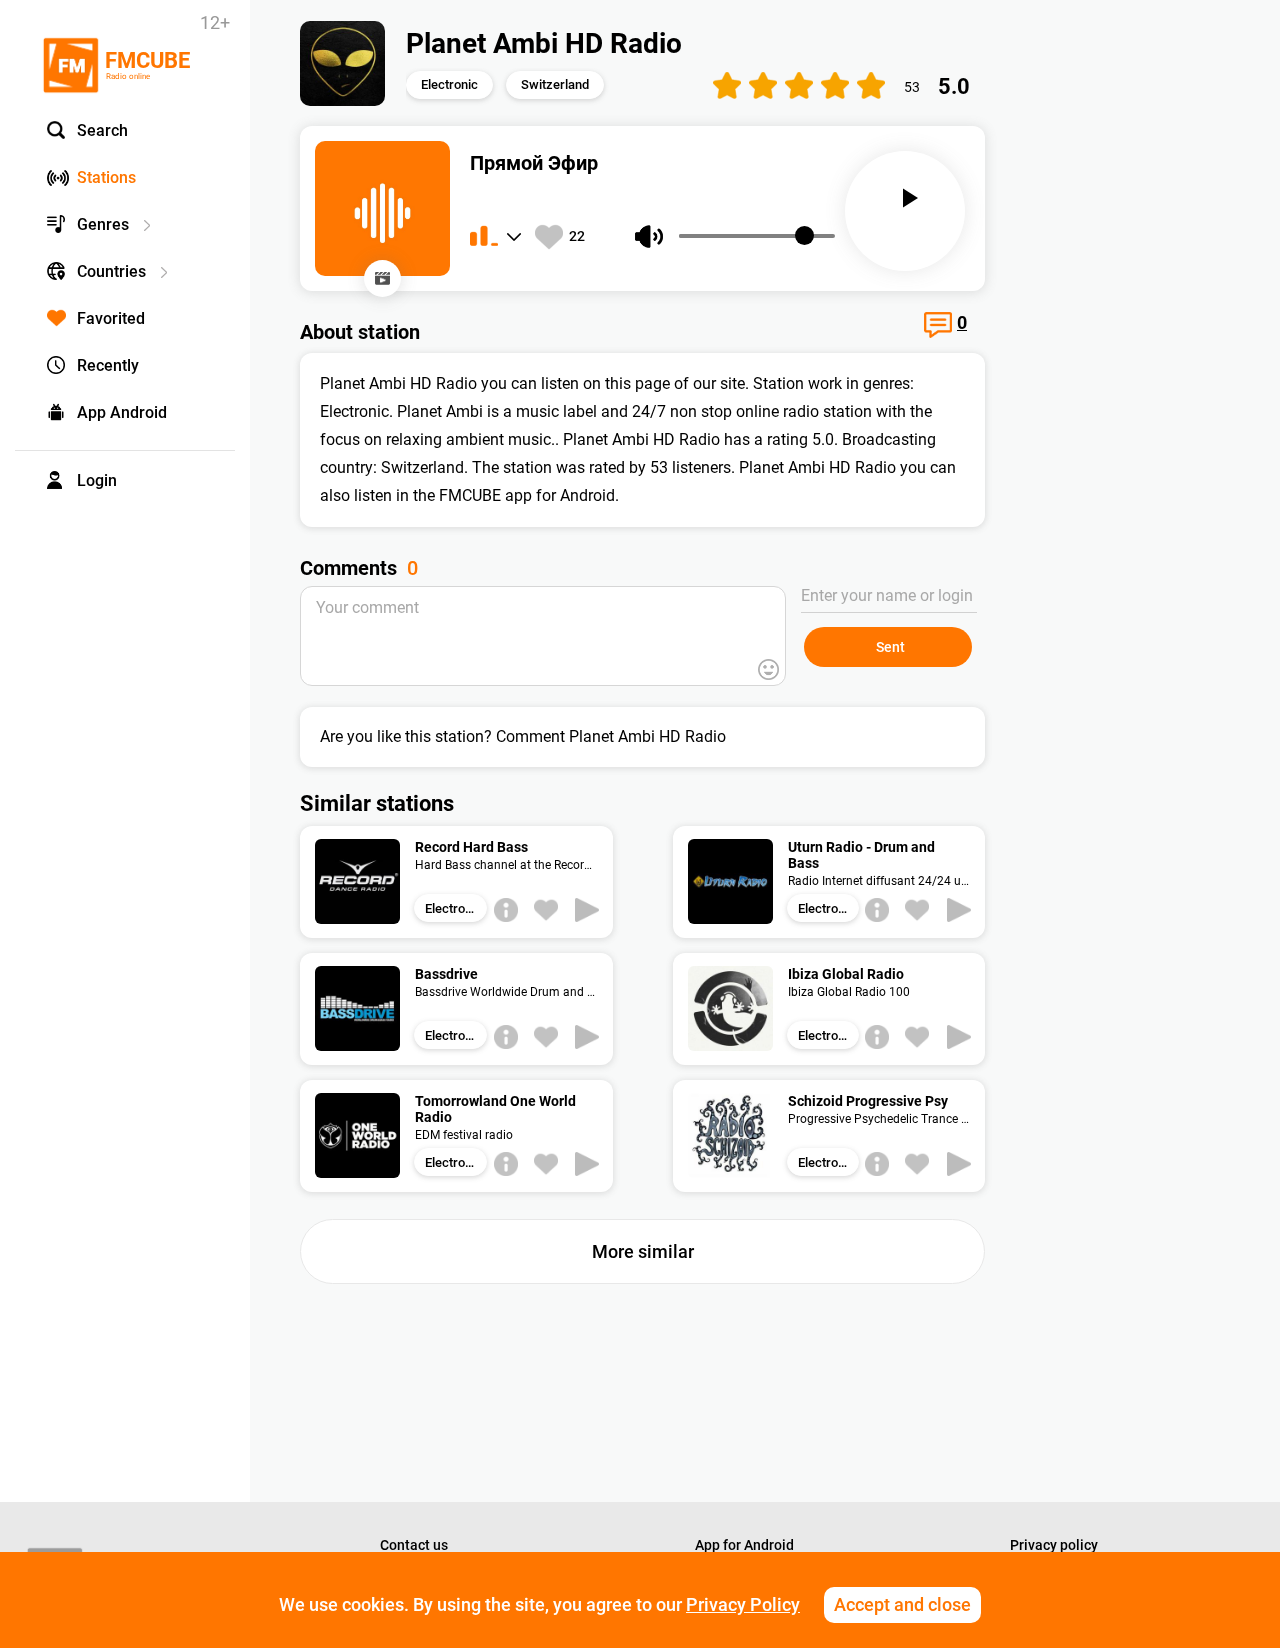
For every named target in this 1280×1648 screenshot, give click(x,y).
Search (102, 130)
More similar (643, 1251)
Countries (111, 271)
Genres (103, 224)
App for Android (744, 1545)
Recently (108, 365)
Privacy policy (1054, 1545)
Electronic (449, 84)
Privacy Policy (743, 1604)
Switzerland (555, 84)
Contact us (414, 1545)
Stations (106, 177)
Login (97, 480)
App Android (122, 412)
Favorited (111, 318)
